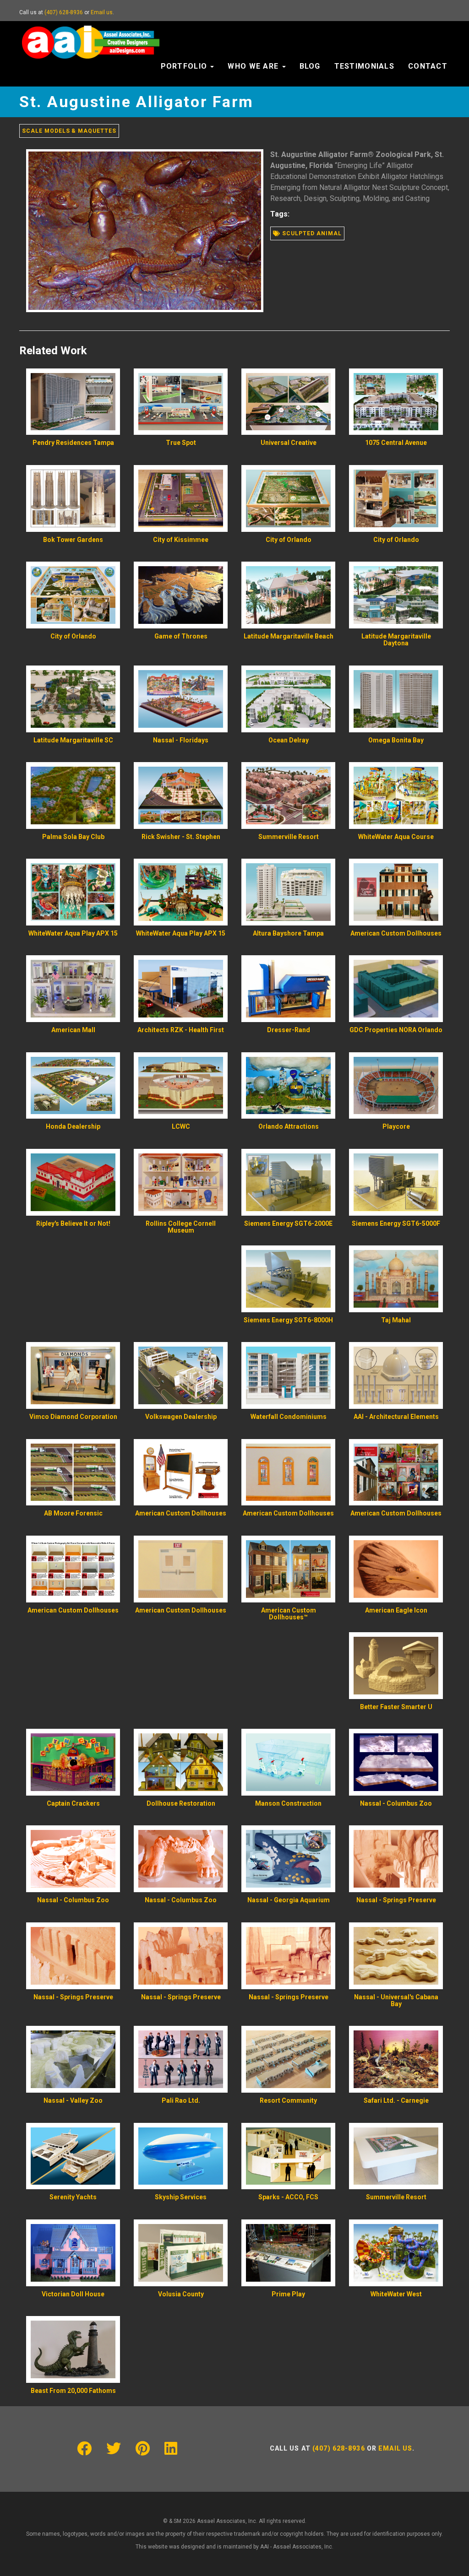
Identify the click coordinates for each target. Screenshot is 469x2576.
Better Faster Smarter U (396, 1707)
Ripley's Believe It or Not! (73, 1223)
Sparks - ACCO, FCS (288, 2197)
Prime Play (288, 2294)
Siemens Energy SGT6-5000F (396, 1223)
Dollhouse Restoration (181, 1803)
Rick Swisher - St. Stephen (181, 837)
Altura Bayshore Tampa (288, 933)
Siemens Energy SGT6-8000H (288, 1320)
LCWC (181, 1126)
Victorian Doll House (73, 2294)
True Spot (181, 443)
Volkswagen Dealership (181, 1417)
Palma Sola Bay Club (73, 837)
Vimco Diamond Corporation (73, 1417)
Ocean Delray (289, 740)
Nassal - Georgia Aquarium (289, 1900)
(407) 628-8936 (64, 12)
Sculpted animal (311, 233)
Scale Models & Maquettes (69, 131)
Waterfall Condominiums (289, 1417)
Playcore (396, 1126)
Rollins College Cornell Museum (181, 1227)
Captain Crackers (73, 1803)
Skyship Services (181, 2197)
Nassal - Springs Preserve (396, 1900)
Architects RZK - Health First (181, 1030)
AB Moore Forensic (73, 1513)
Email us (102, 12)
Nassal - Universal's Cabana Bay (396, 2000)
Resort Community (288, 2100)
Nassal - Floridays (181, 740)
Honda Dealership (73, 1126)
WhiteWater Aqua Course (396, 837)
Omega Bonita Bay (396, 740)
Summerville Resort (289, 837)
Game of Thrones (181, 636)
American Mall (73, 1030)
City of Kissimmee (181, 540)
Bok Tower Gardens (73, 540)
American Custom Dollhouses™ (289, 1614)
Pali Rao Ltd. (181, 2100)
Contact (428, 66)
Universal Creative (289, 443)
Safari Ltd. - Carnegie (396, 2100)
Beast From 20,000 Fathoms (73, 2391)
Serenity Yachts (73, 2197)
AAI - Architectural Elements (396, 1417)
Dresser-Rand (289, 1030)
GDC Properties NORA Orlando (396, 1030)
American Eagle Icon (396, 1610)
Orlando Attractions (289, 1126)
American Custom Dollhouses (396, 933)
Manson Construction (288, 1803)
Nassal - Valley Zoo (73, 2100)
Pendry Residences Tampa (73, 443)
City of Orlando (289, 540)
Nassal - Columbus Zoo (396, 1803)
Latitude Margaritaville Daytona (396, 640)
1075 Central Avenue (396, 443)
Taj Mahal (396, 1320)
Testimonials (364, 66)
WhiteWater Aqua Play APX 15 (73, 933)
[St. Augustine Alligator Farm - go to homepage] (91, 32)
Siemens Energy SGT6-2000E (288, 1223)
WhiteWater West (396, 2294)
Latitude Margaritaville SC (73, 740)
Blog (310, 66)
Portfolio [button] (185, 66)
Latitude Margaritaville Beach (289, 636)
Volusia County (181, 2294)
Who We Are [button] (254, 66)
